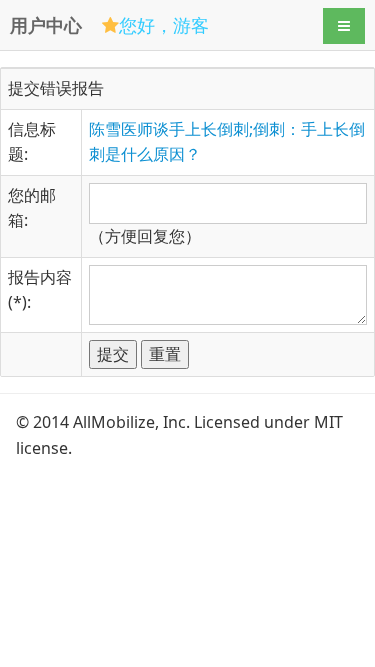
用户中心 (46, 25)
